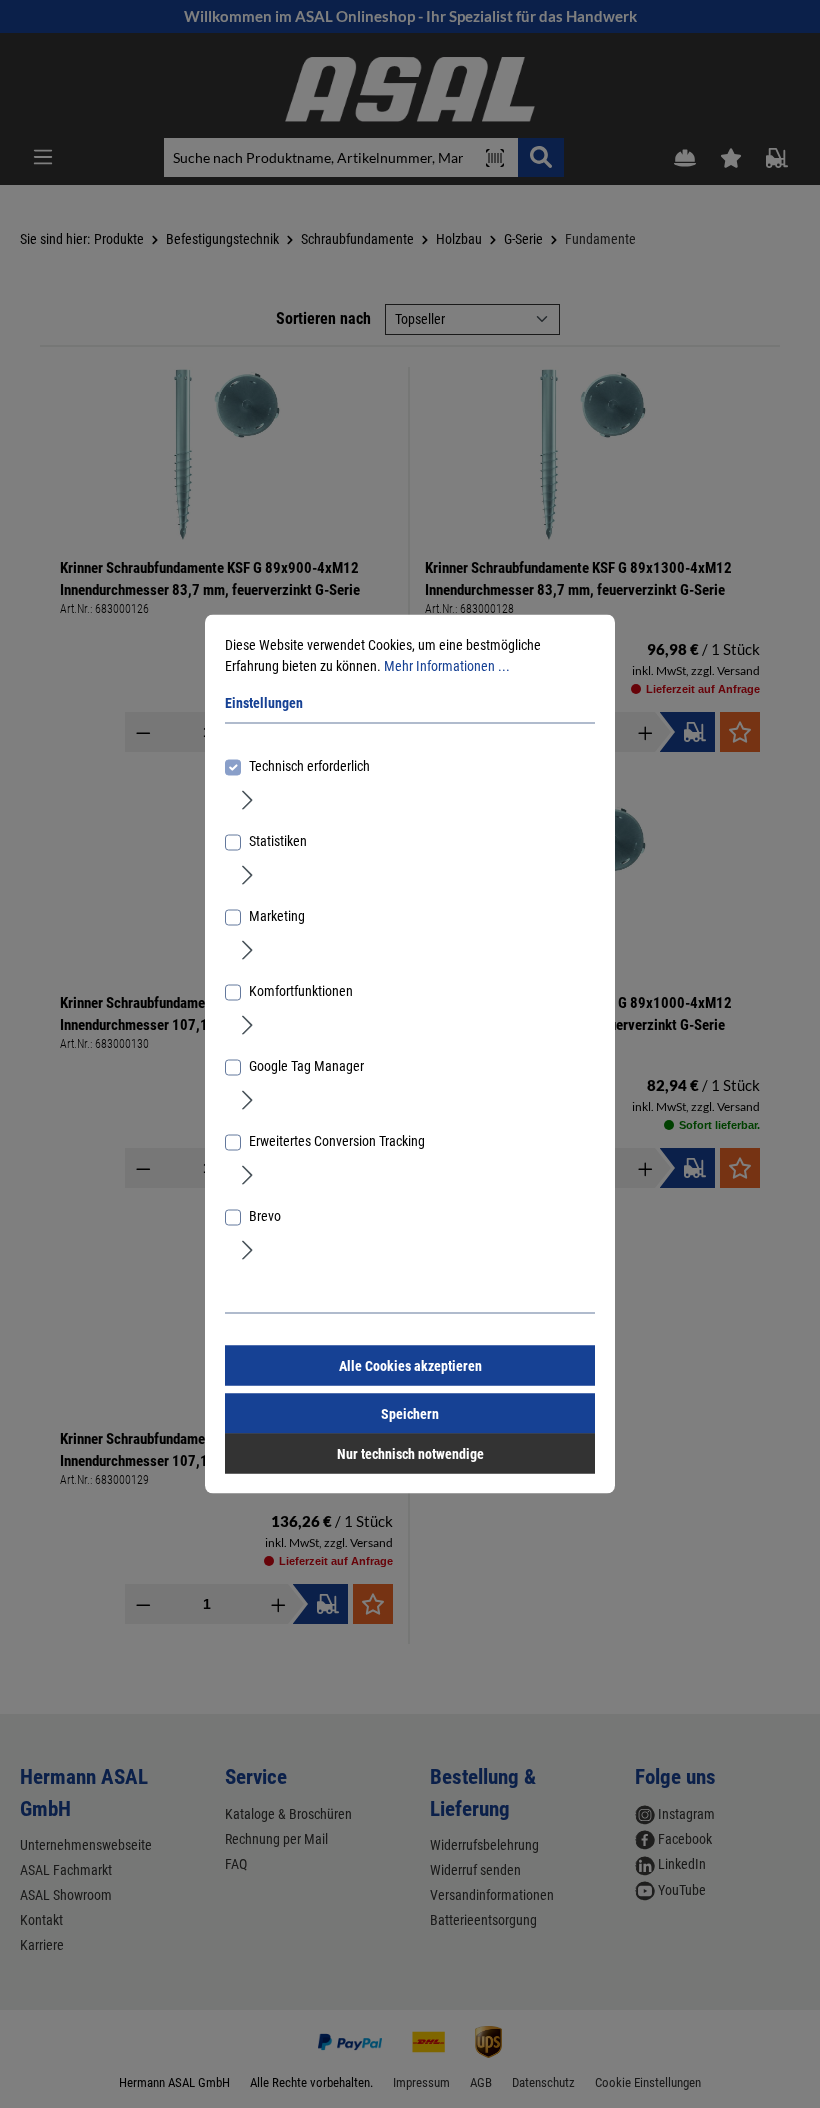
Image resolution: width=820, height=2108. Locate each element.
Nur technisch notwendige (410, 1454)
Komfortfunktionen (301, 991)
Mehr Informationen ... (447, 666)
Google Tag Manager (306, 1066)
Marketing (277, 916)
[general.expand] (247, 799)
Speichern (410, 1414)
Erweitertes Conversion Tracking (337, 1141)
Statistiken (278, 841)
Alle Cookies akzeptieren (410, 1366)
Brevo (265, 1216)
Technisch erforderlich (309, 766)
